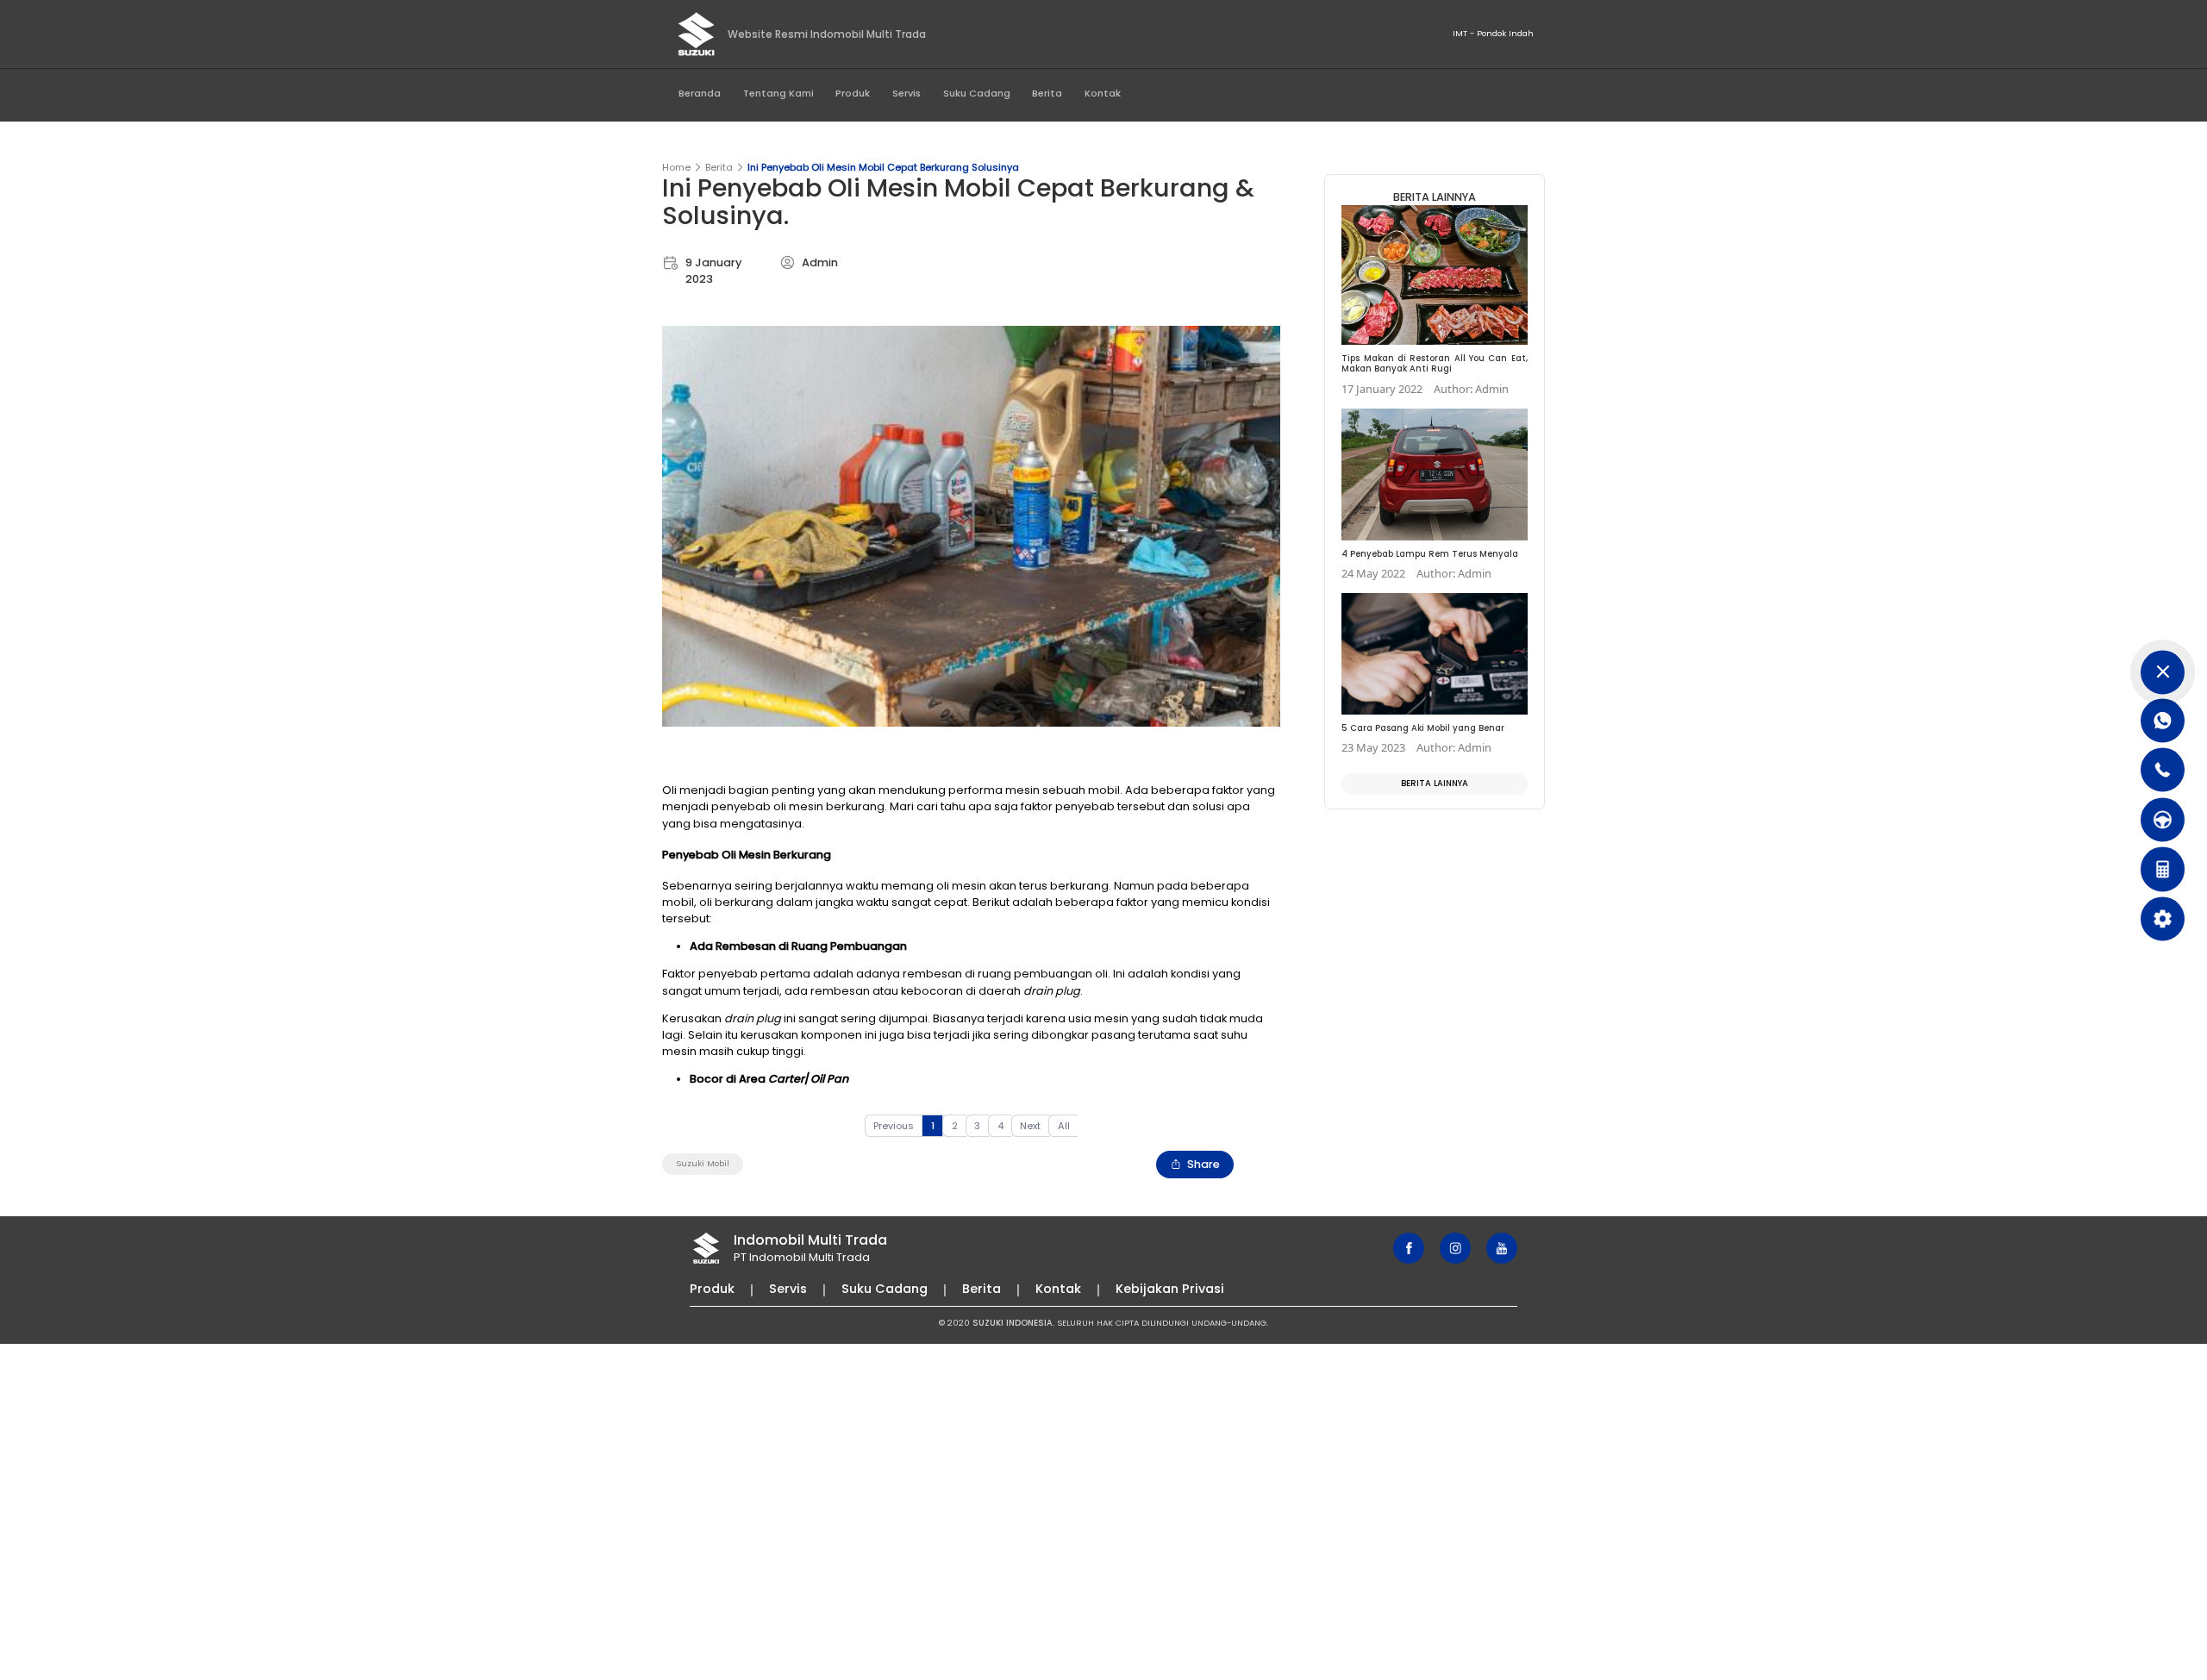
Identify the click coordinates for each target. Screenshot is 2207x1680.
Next (1030, 1126)
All (1064, 1126)
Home (676, 167)
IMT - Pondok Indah (1493, 33)
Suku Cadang (977, 93)
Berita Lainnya (1435, 783)
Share (1204, 1164)
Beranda (700, 93)
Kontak (1103, 93)
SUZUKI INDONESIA (1013, 1323)
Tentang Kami (778, 93)
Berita (1047, 93)
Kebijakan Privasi (1170, 1289)
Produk (853, 93)
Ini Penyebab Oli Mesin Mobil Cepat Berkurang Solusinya (883, 167)
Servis (907, 93)
